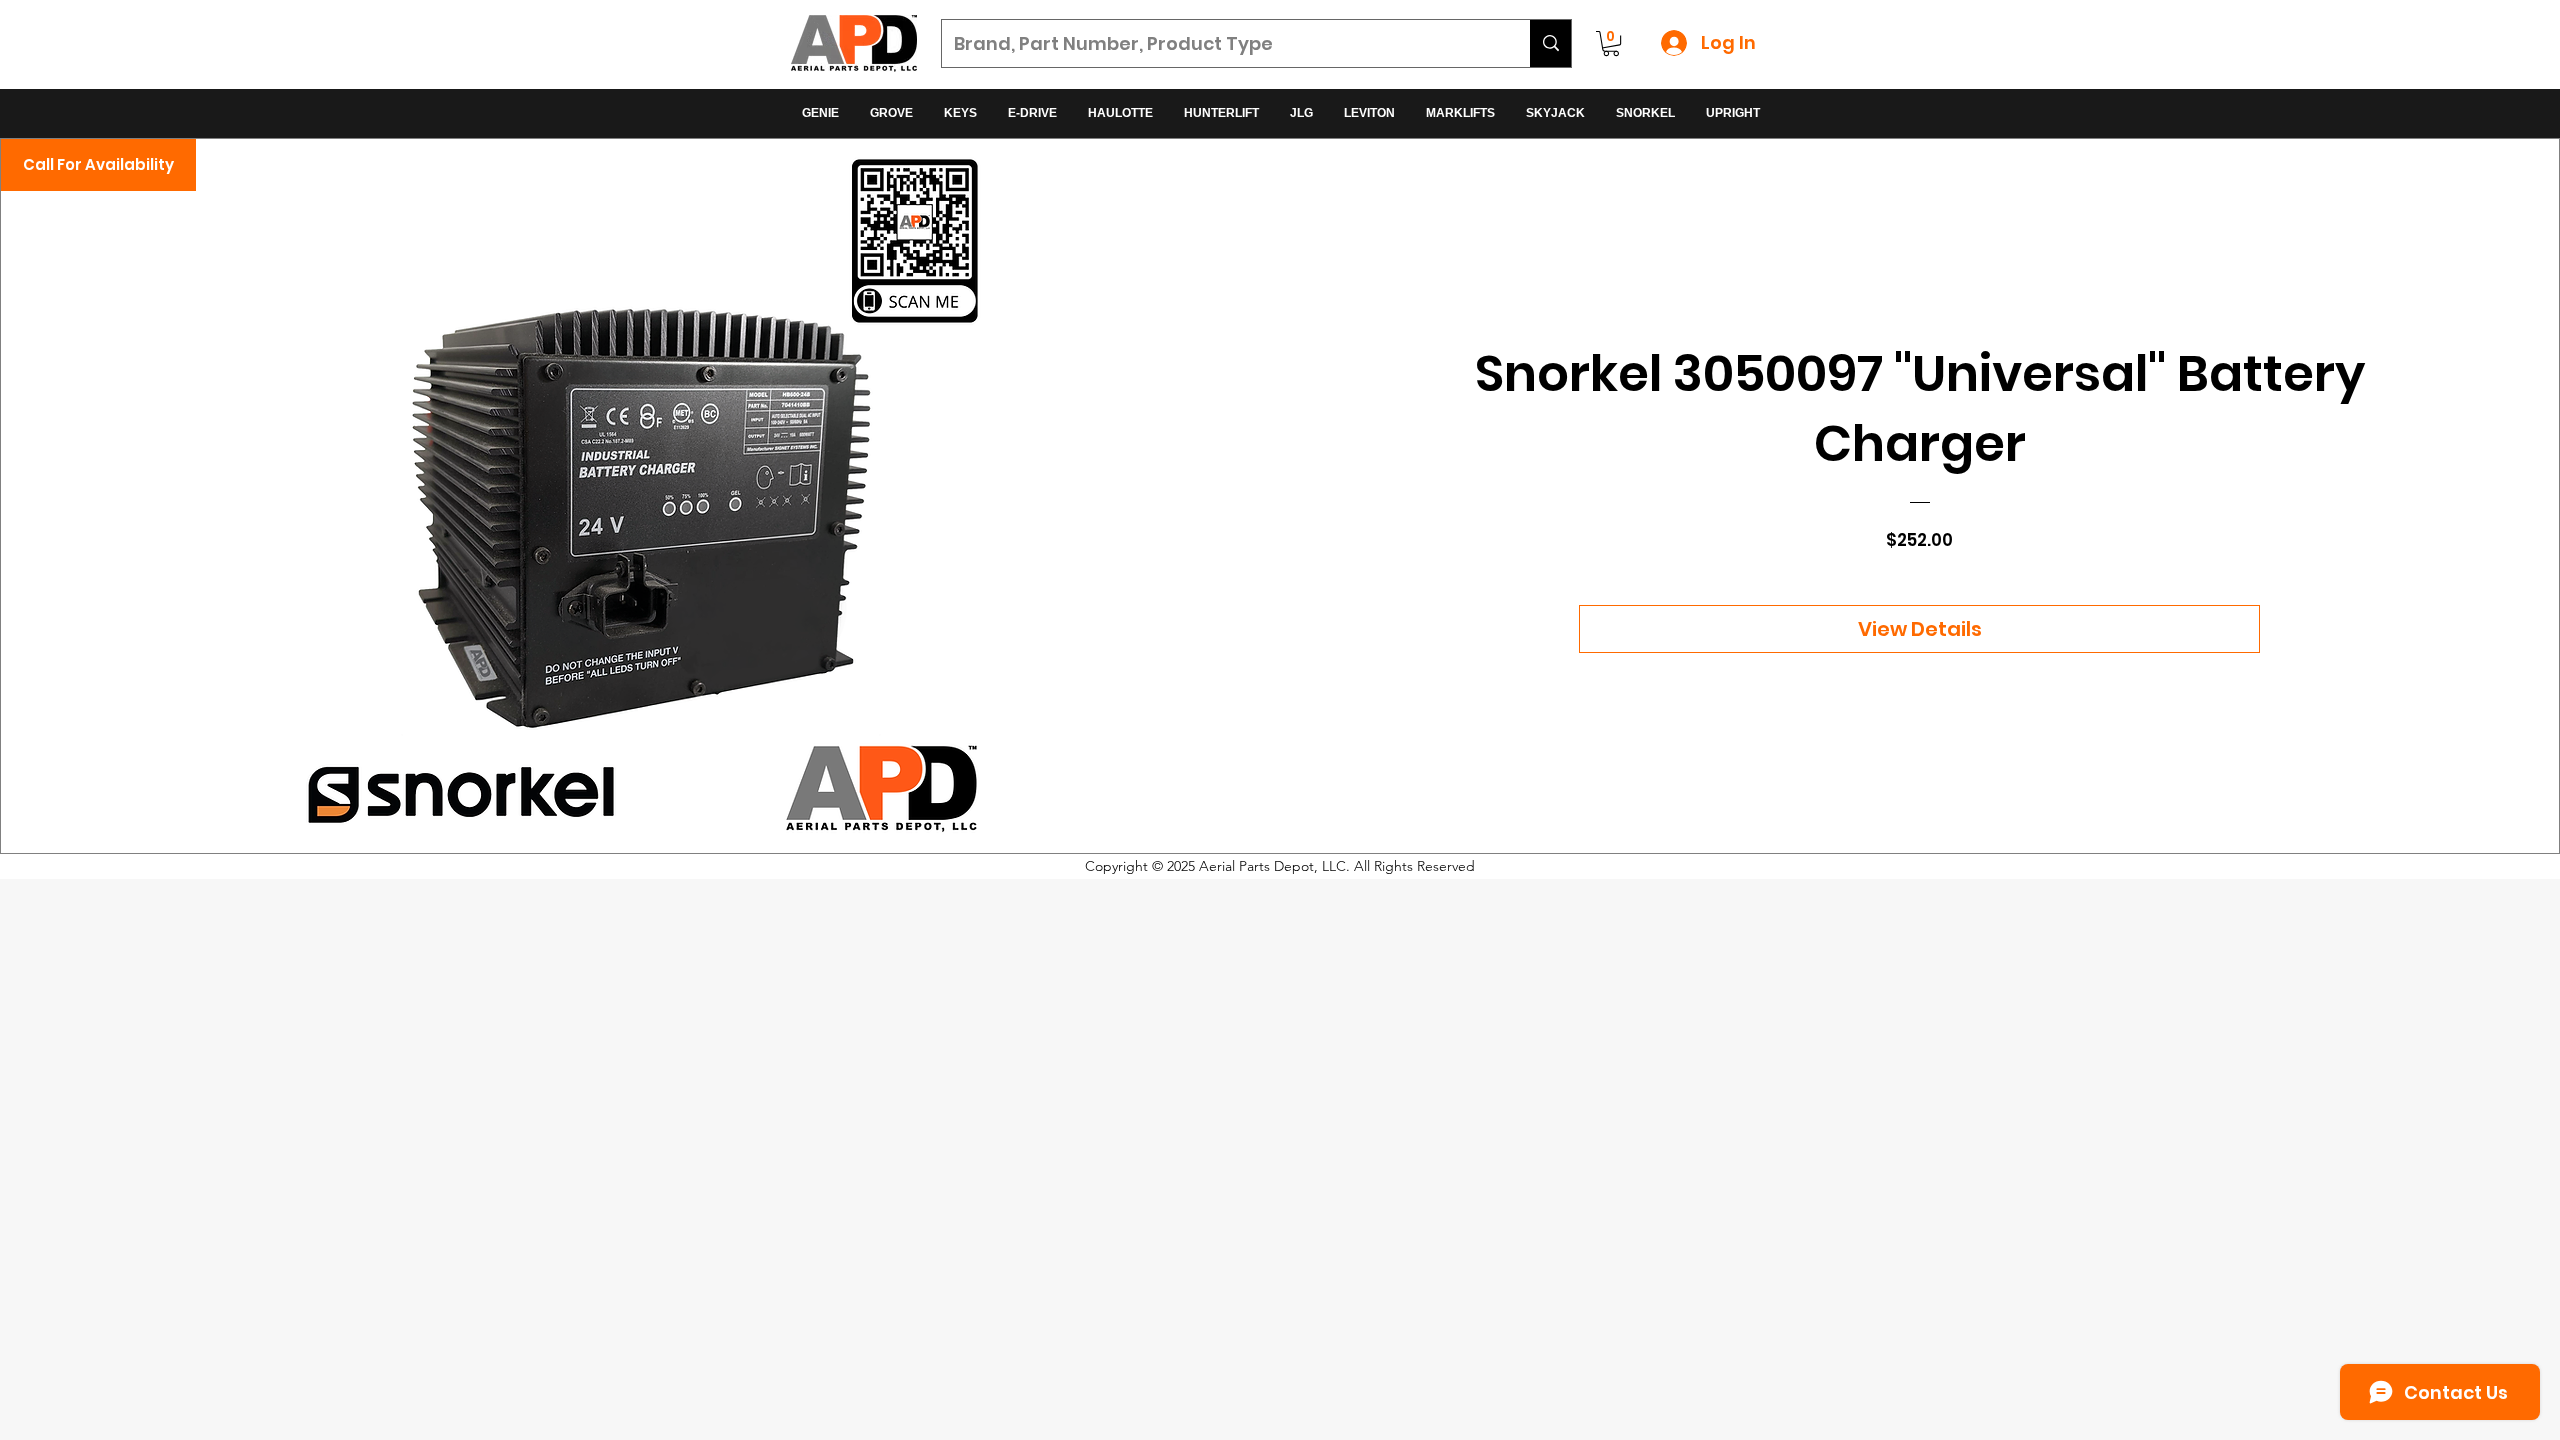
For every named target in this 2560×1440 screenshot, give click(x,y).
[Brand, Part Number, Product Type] (1550, 43)
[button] (1611, 43)
